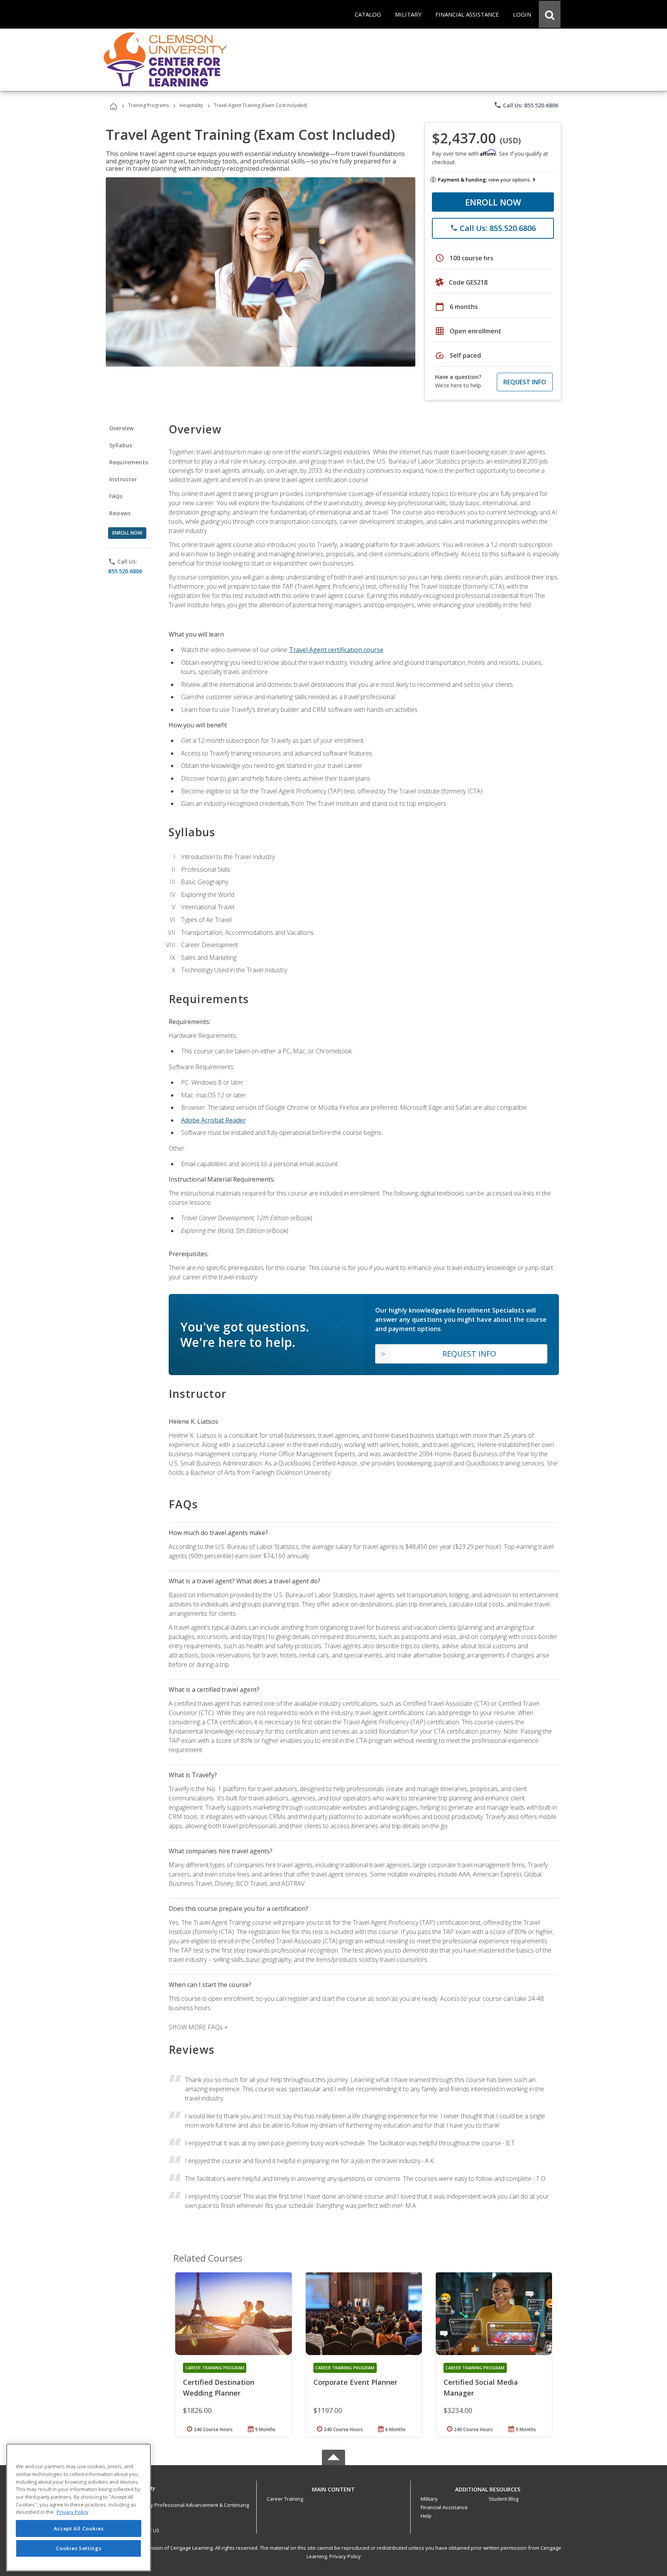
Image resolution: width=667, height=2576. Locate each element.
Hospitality (192, 105)
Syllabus (121, 445)
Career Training (285, 2499)
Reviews (120, 513)
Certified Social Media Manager (481, 2388)
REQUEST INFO (525, 382)
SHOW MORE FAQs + (198, 2027)
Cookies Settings (79, 2548)
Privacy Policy (345, 2556)
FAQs (116, 496)
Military (429, 2499)
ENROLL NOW (493, 202)
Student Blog (504, 2499)
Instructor (123, 479)
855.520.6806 (125, 571)
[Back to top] (333, 2487)
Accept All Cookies (79, 2528)
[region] (79, 2507)
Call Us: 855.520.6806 (526, 105)
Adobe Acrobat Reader (213, 1120)
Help (426, 2516)
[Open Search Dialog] (550, 14)
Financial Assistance (444, 2507)
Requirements (129, 462)
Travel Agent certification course (336, 650)
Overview (121, 428)
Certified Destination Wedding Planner (219, 2388)
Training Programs (148, 105)
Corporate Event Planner (355, 2382)
